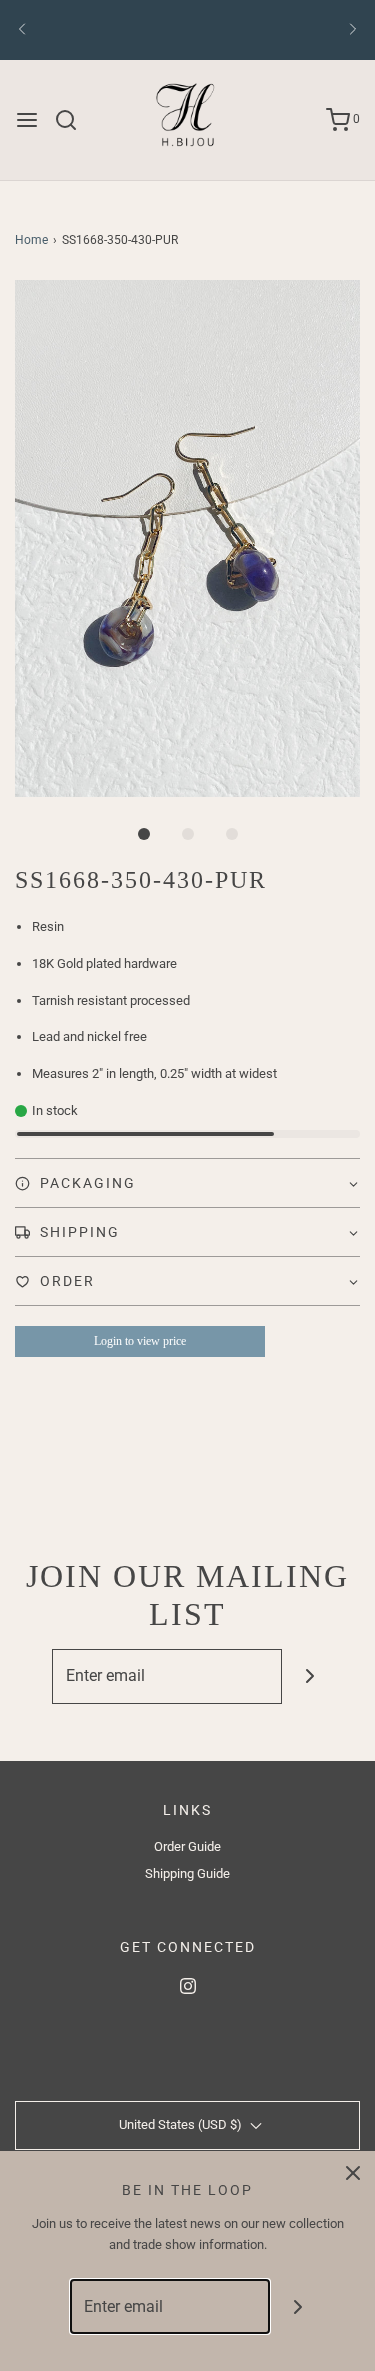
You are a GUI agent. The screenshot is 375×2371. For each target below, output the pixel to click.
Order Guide (187, 1846)
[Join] (309, 1676)
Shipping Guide (187, 1873)
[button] (187, 538)
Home (31, 240)
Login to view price (140, 1341)
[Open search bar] (73, 120)
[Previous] (22, 30)
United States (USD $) (182, 2124)
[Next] (353, 30)
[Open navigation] (27, 120)
